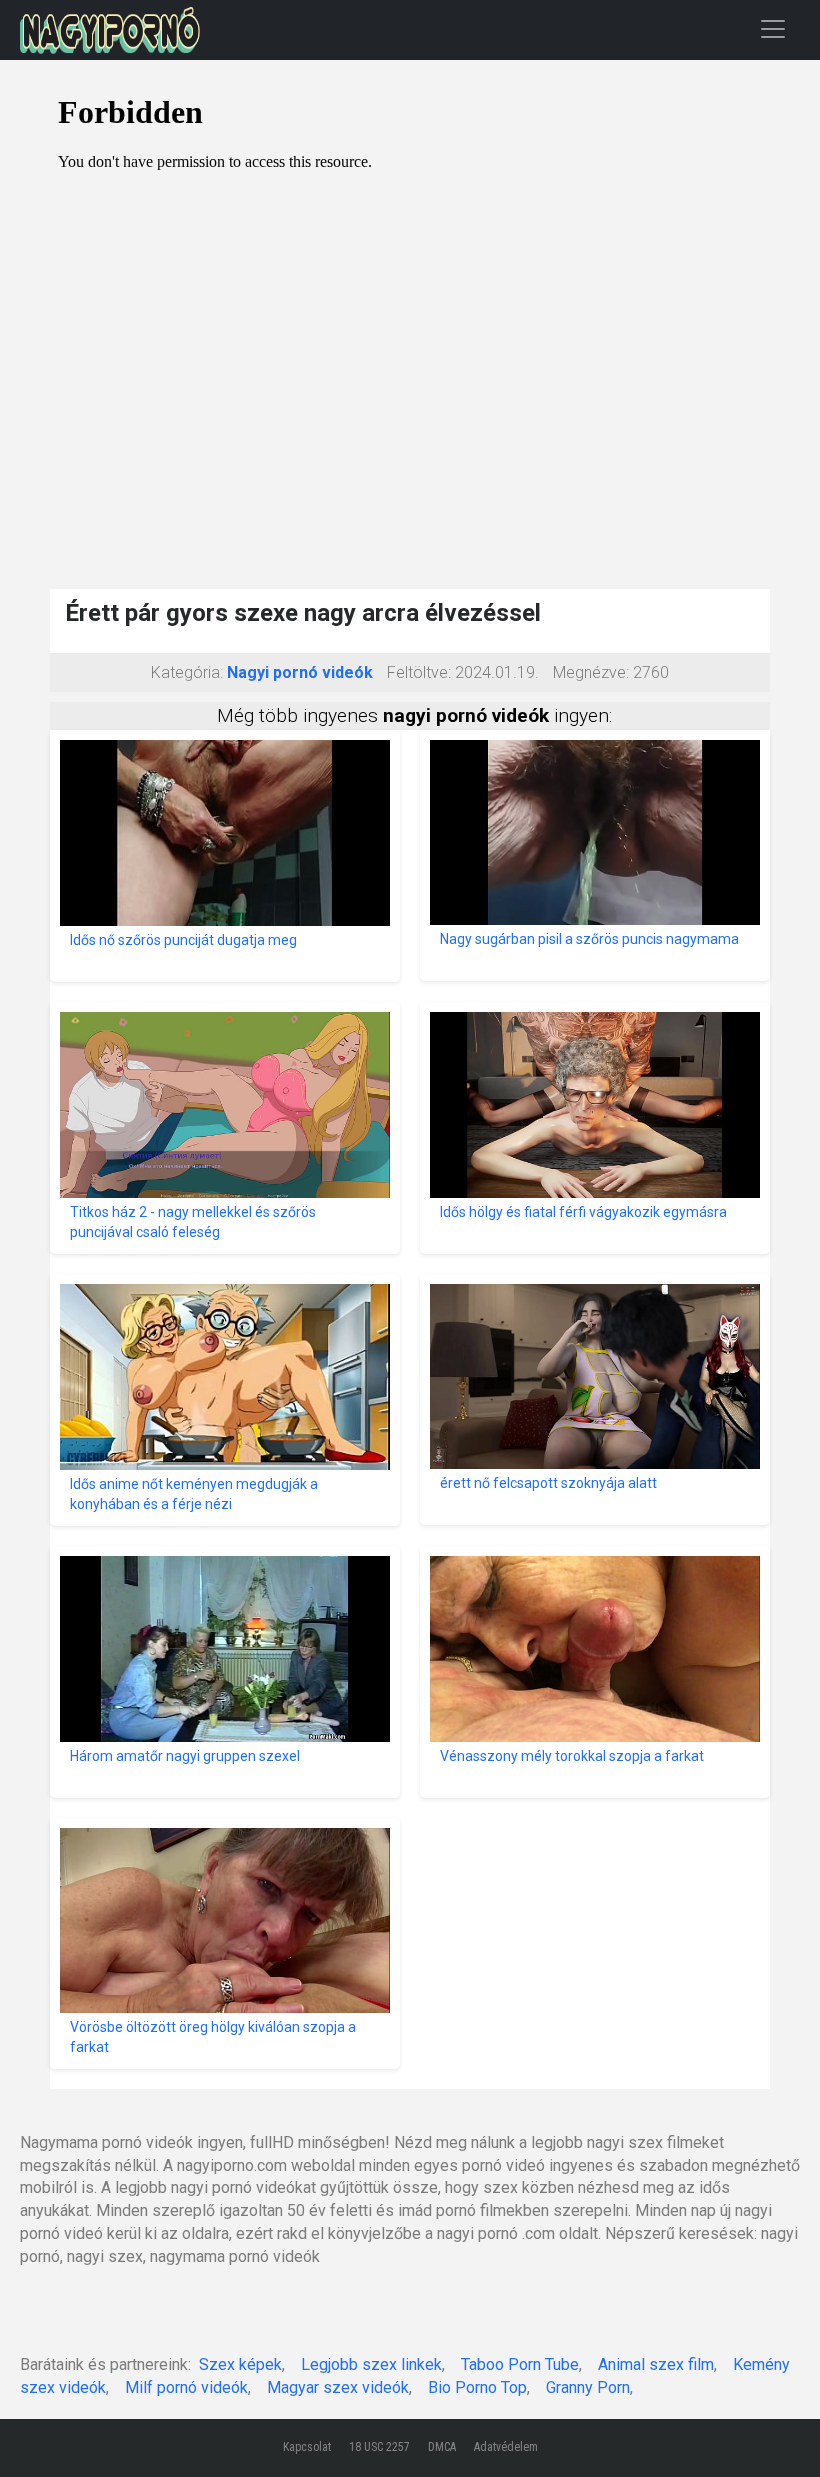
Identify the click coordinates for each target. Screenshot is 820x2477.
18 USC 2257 (379, 2447)
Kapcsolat (307, 2447)
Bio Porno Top (477, 2387)
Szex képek (240, 2364)
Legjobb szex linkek (371, 2364)
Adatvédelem (506, 2447)
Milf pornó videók (186, 2387)
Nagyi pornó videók (300, 672)
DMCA (442, 2447)
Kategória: (187, 672)
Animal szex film (656, 2364)
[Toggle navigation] (773, 28)
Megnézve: (591, 672)
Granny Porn (588, 2387)
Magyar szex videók (338, 2387)
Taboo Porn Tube (520, 2364)
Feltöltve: (419, 672)
